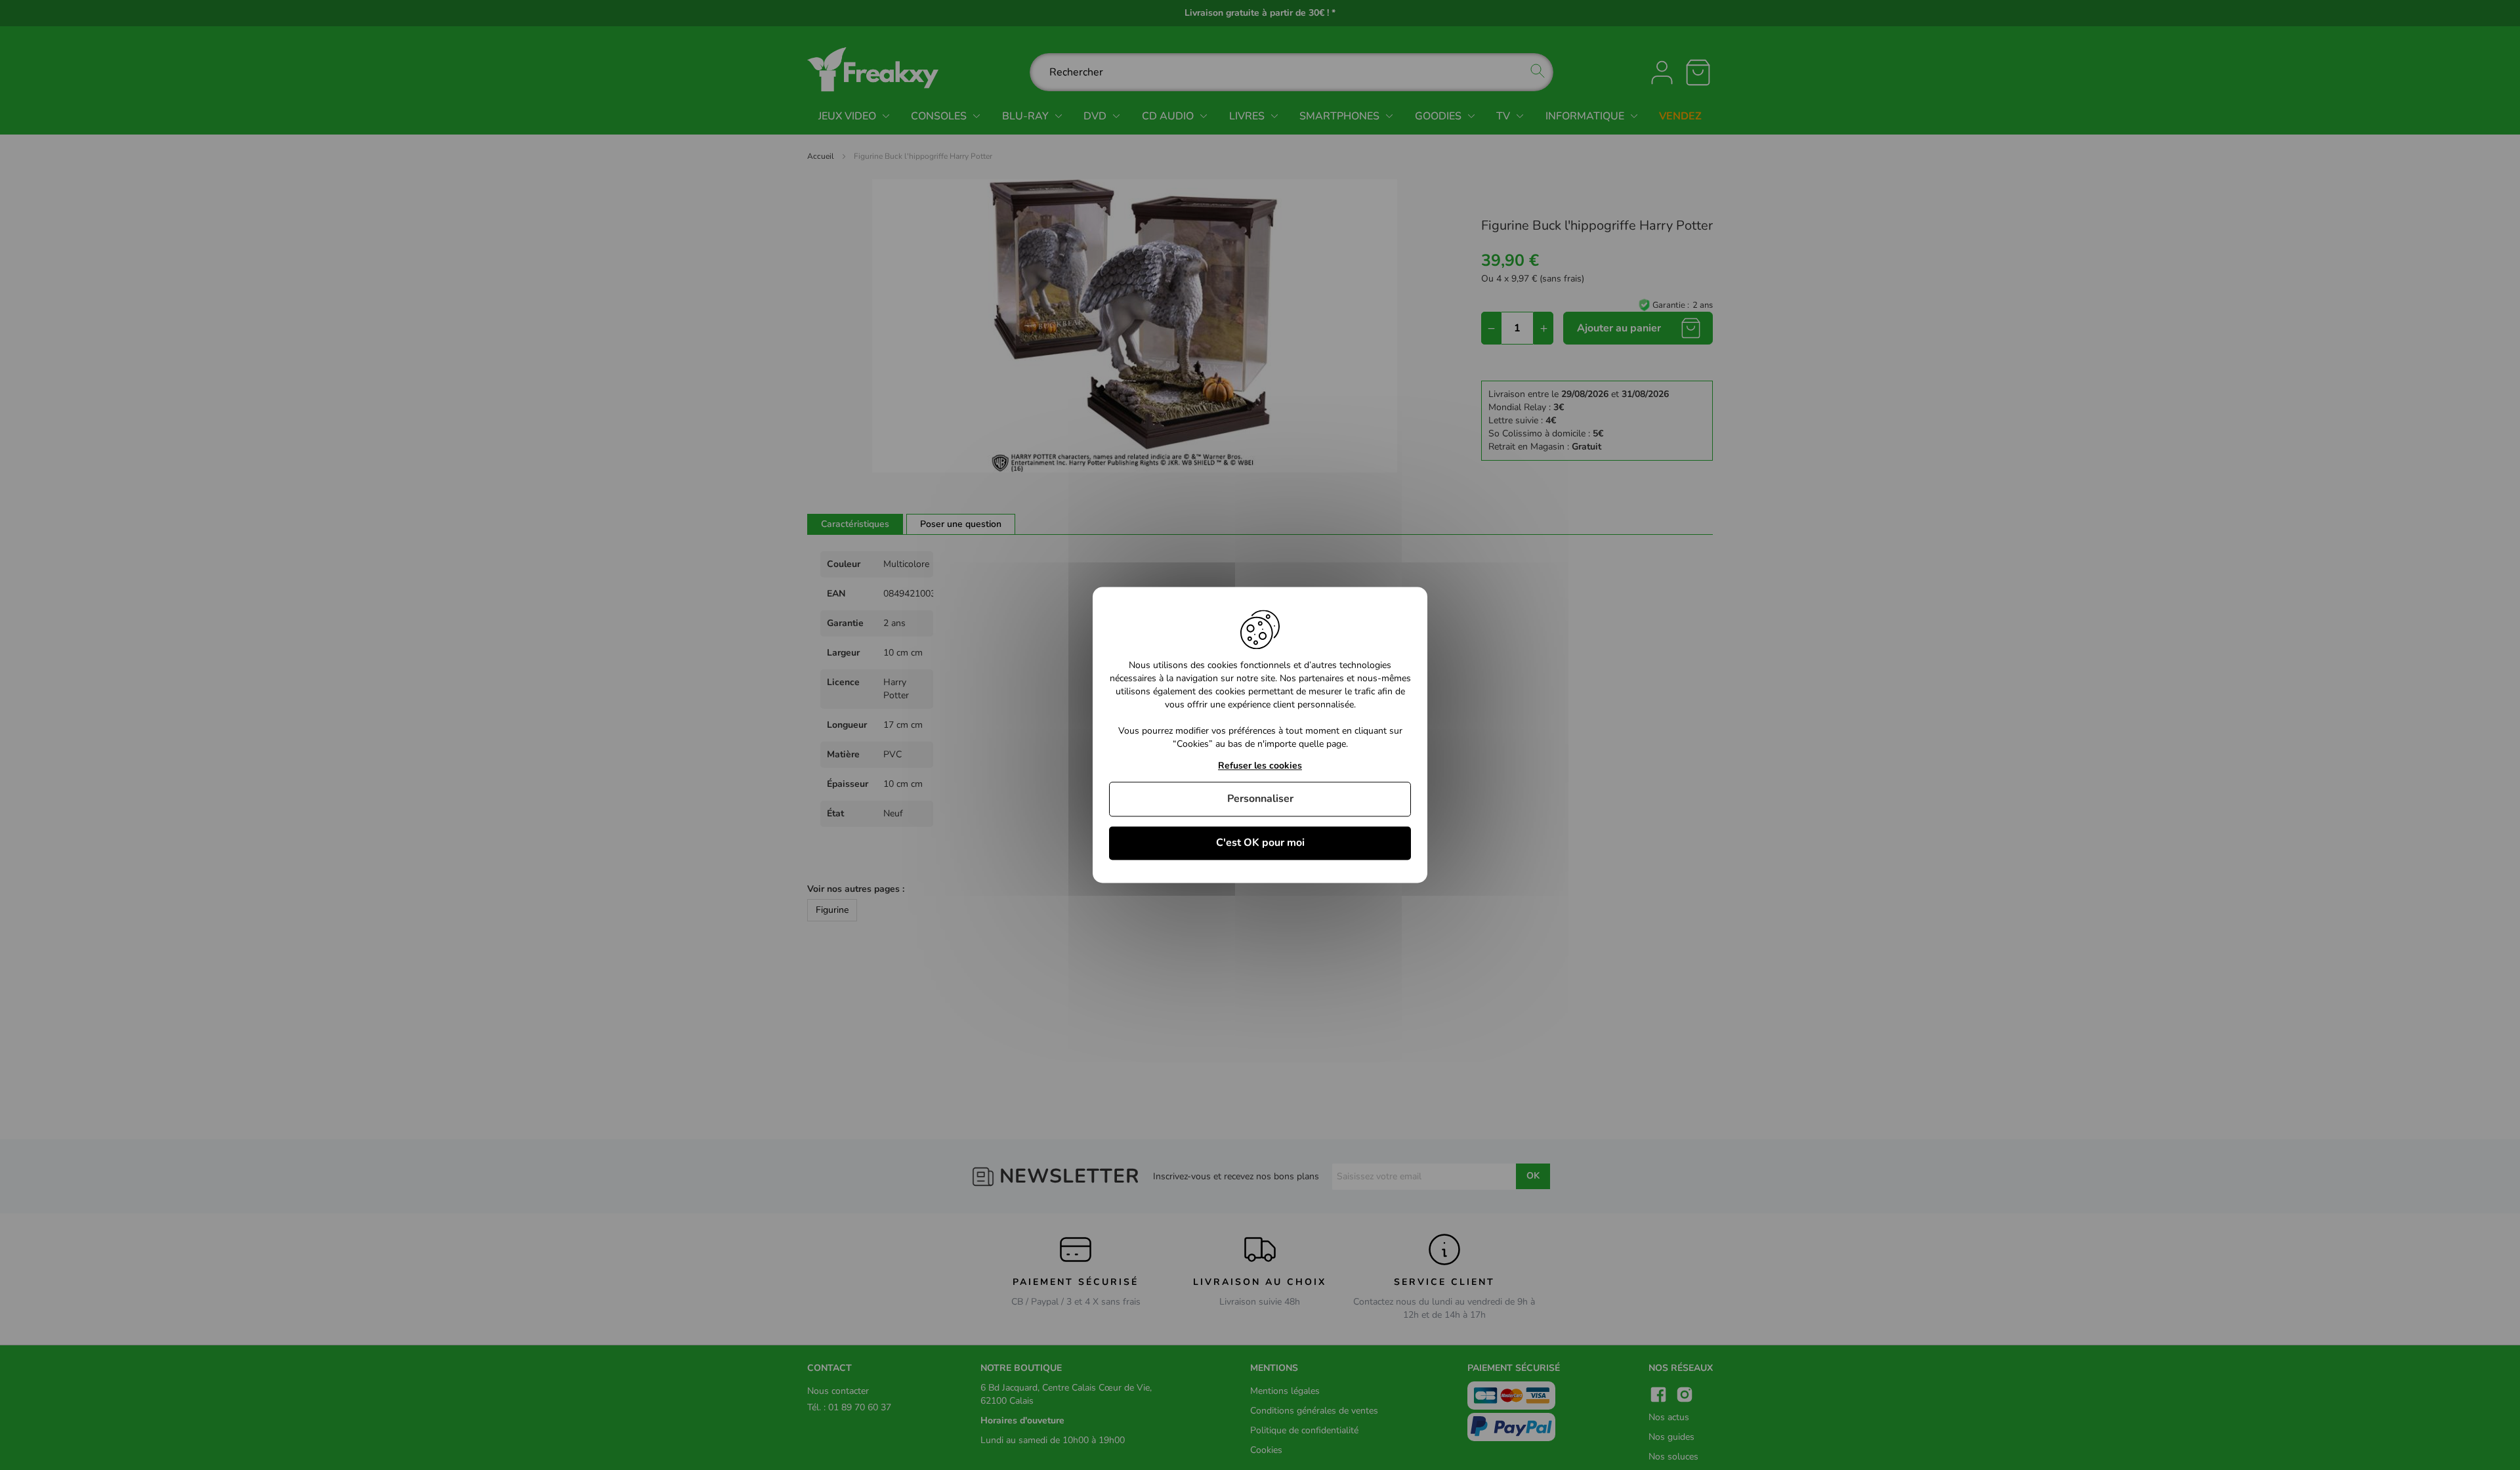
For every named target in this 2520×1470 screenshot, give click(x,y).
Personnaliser (1260, 799)
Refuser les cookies (1260, 766)
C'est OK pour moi (1260, 843)
